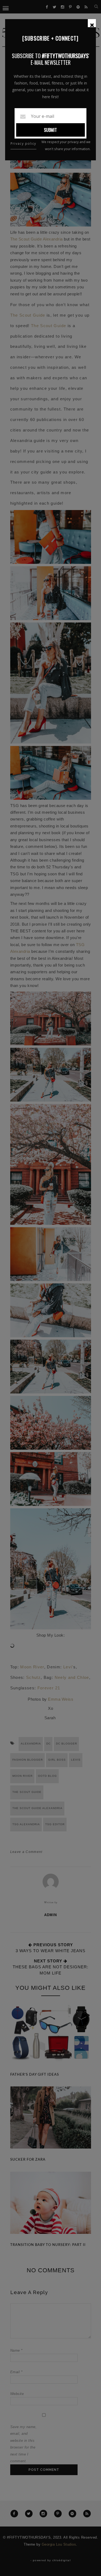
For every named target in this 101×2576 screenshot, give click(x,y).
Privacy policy (23, 144)
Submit (50, 130)
